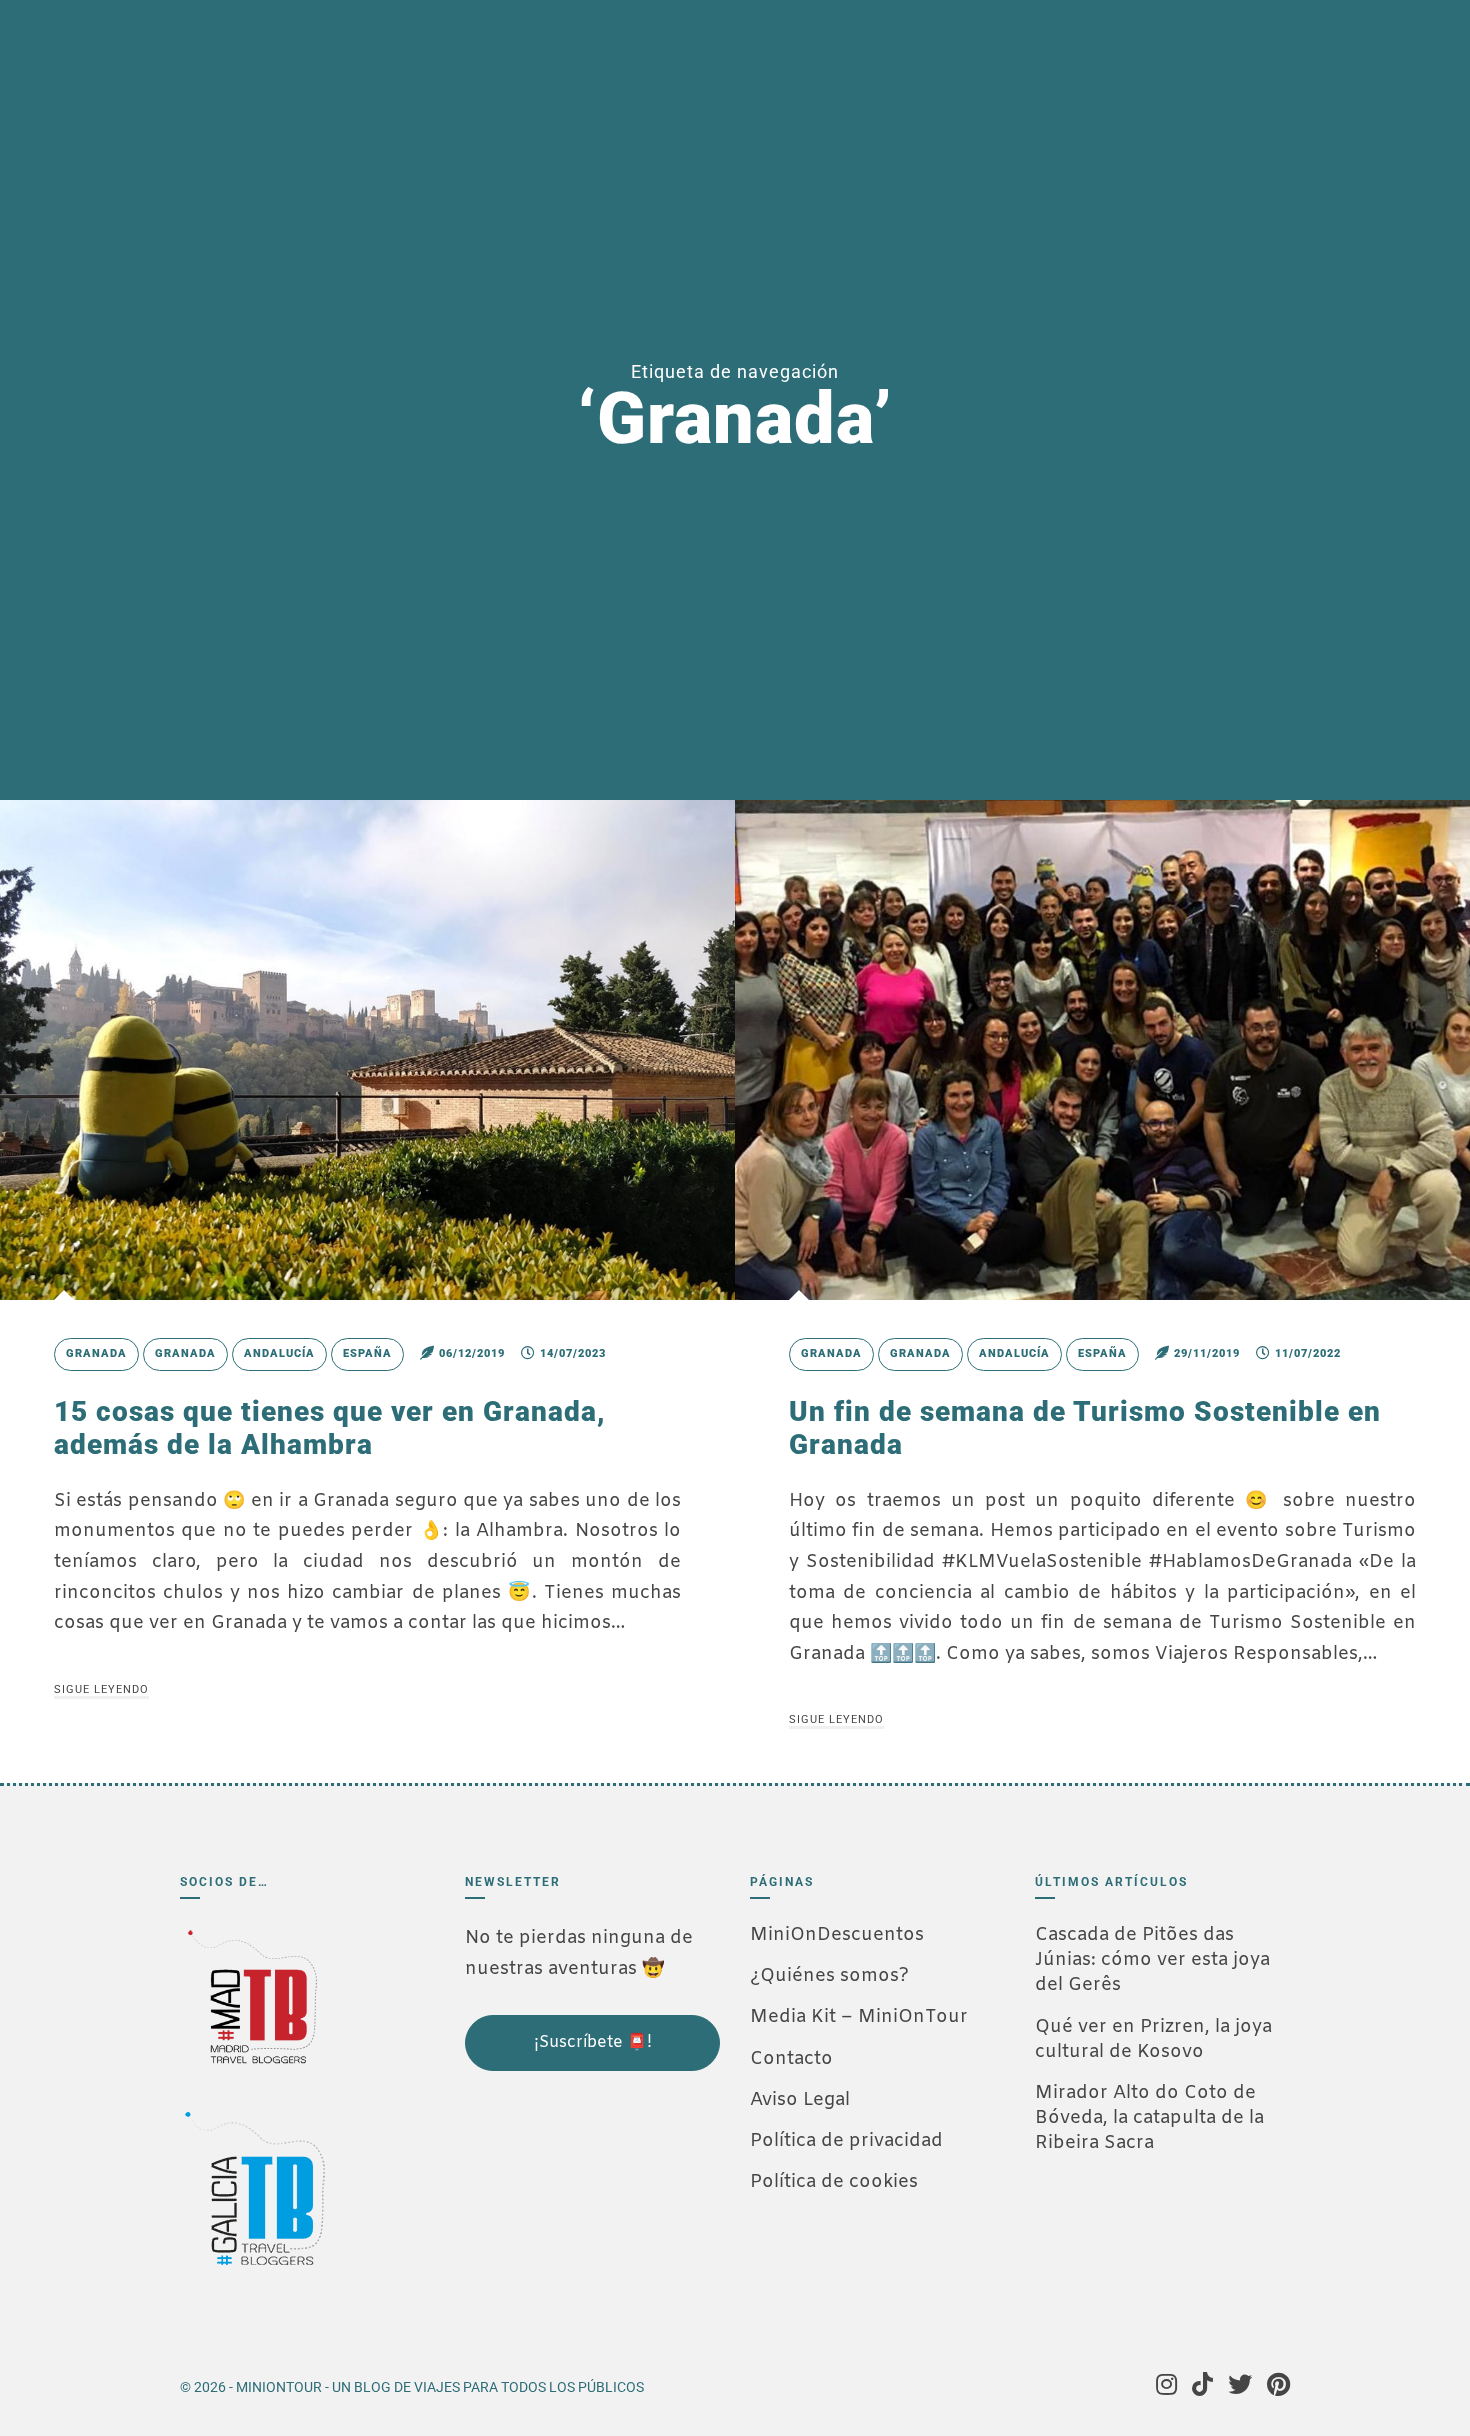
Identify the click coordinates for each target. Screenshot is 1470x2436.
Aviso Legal (800, 2100)
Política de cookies (834, 2182)
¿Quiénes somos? (829, 1976)
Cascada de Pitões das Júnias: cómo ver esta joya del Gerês (1152, 1960)
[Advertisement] (565, 2207)
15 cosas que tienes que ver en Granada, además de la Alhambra (330, 1428)
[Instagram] (1166, 2387)
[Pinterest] (1278, 2387)
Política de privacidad (846, 2141)
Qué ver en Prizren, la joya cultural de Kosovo (1153, 2039)
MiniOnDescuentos (837, 1935)
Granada (96, 1353)
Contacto (791, 2059)
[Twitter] (1240, 2387)
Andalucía (279, 1353)
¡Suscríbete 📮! (593, 2042)
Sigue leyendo (101, 1689)
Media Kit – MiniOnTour (859, 2017)
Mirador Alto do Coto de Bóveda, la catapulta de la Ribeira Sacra (1149, 2118)
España (367, 1353)
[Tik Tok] (1202, 2387)
